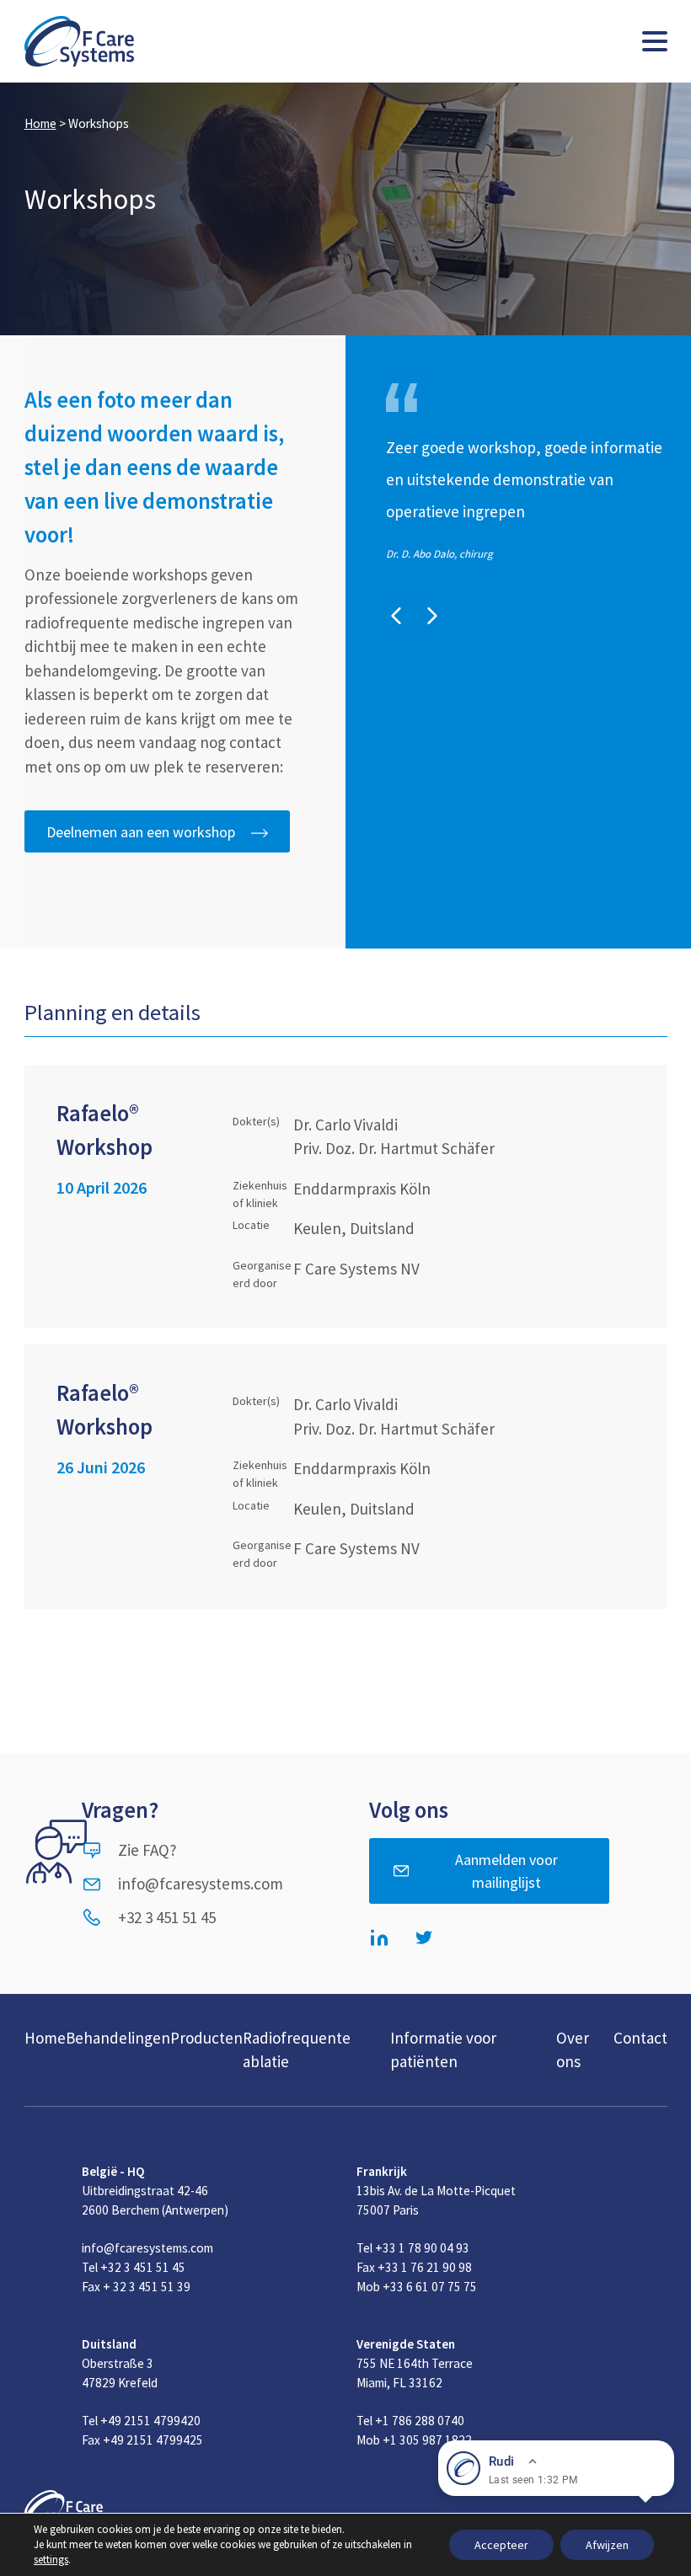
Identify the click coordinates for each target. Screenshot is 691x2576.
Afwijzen (607, 2545)
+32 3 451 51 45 (167, 1917)
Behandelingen (118, 2038)
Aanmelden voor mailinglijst (506, 1871)
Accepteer (501, 2545)
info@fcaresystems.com (201, 1884)
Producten (206, 2038)
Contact (640, 2038)
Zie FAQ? (147, 1850)
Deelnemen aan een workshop (141, 832)
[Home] (79, 41)
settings (51, 2560)
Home (40, 123)
